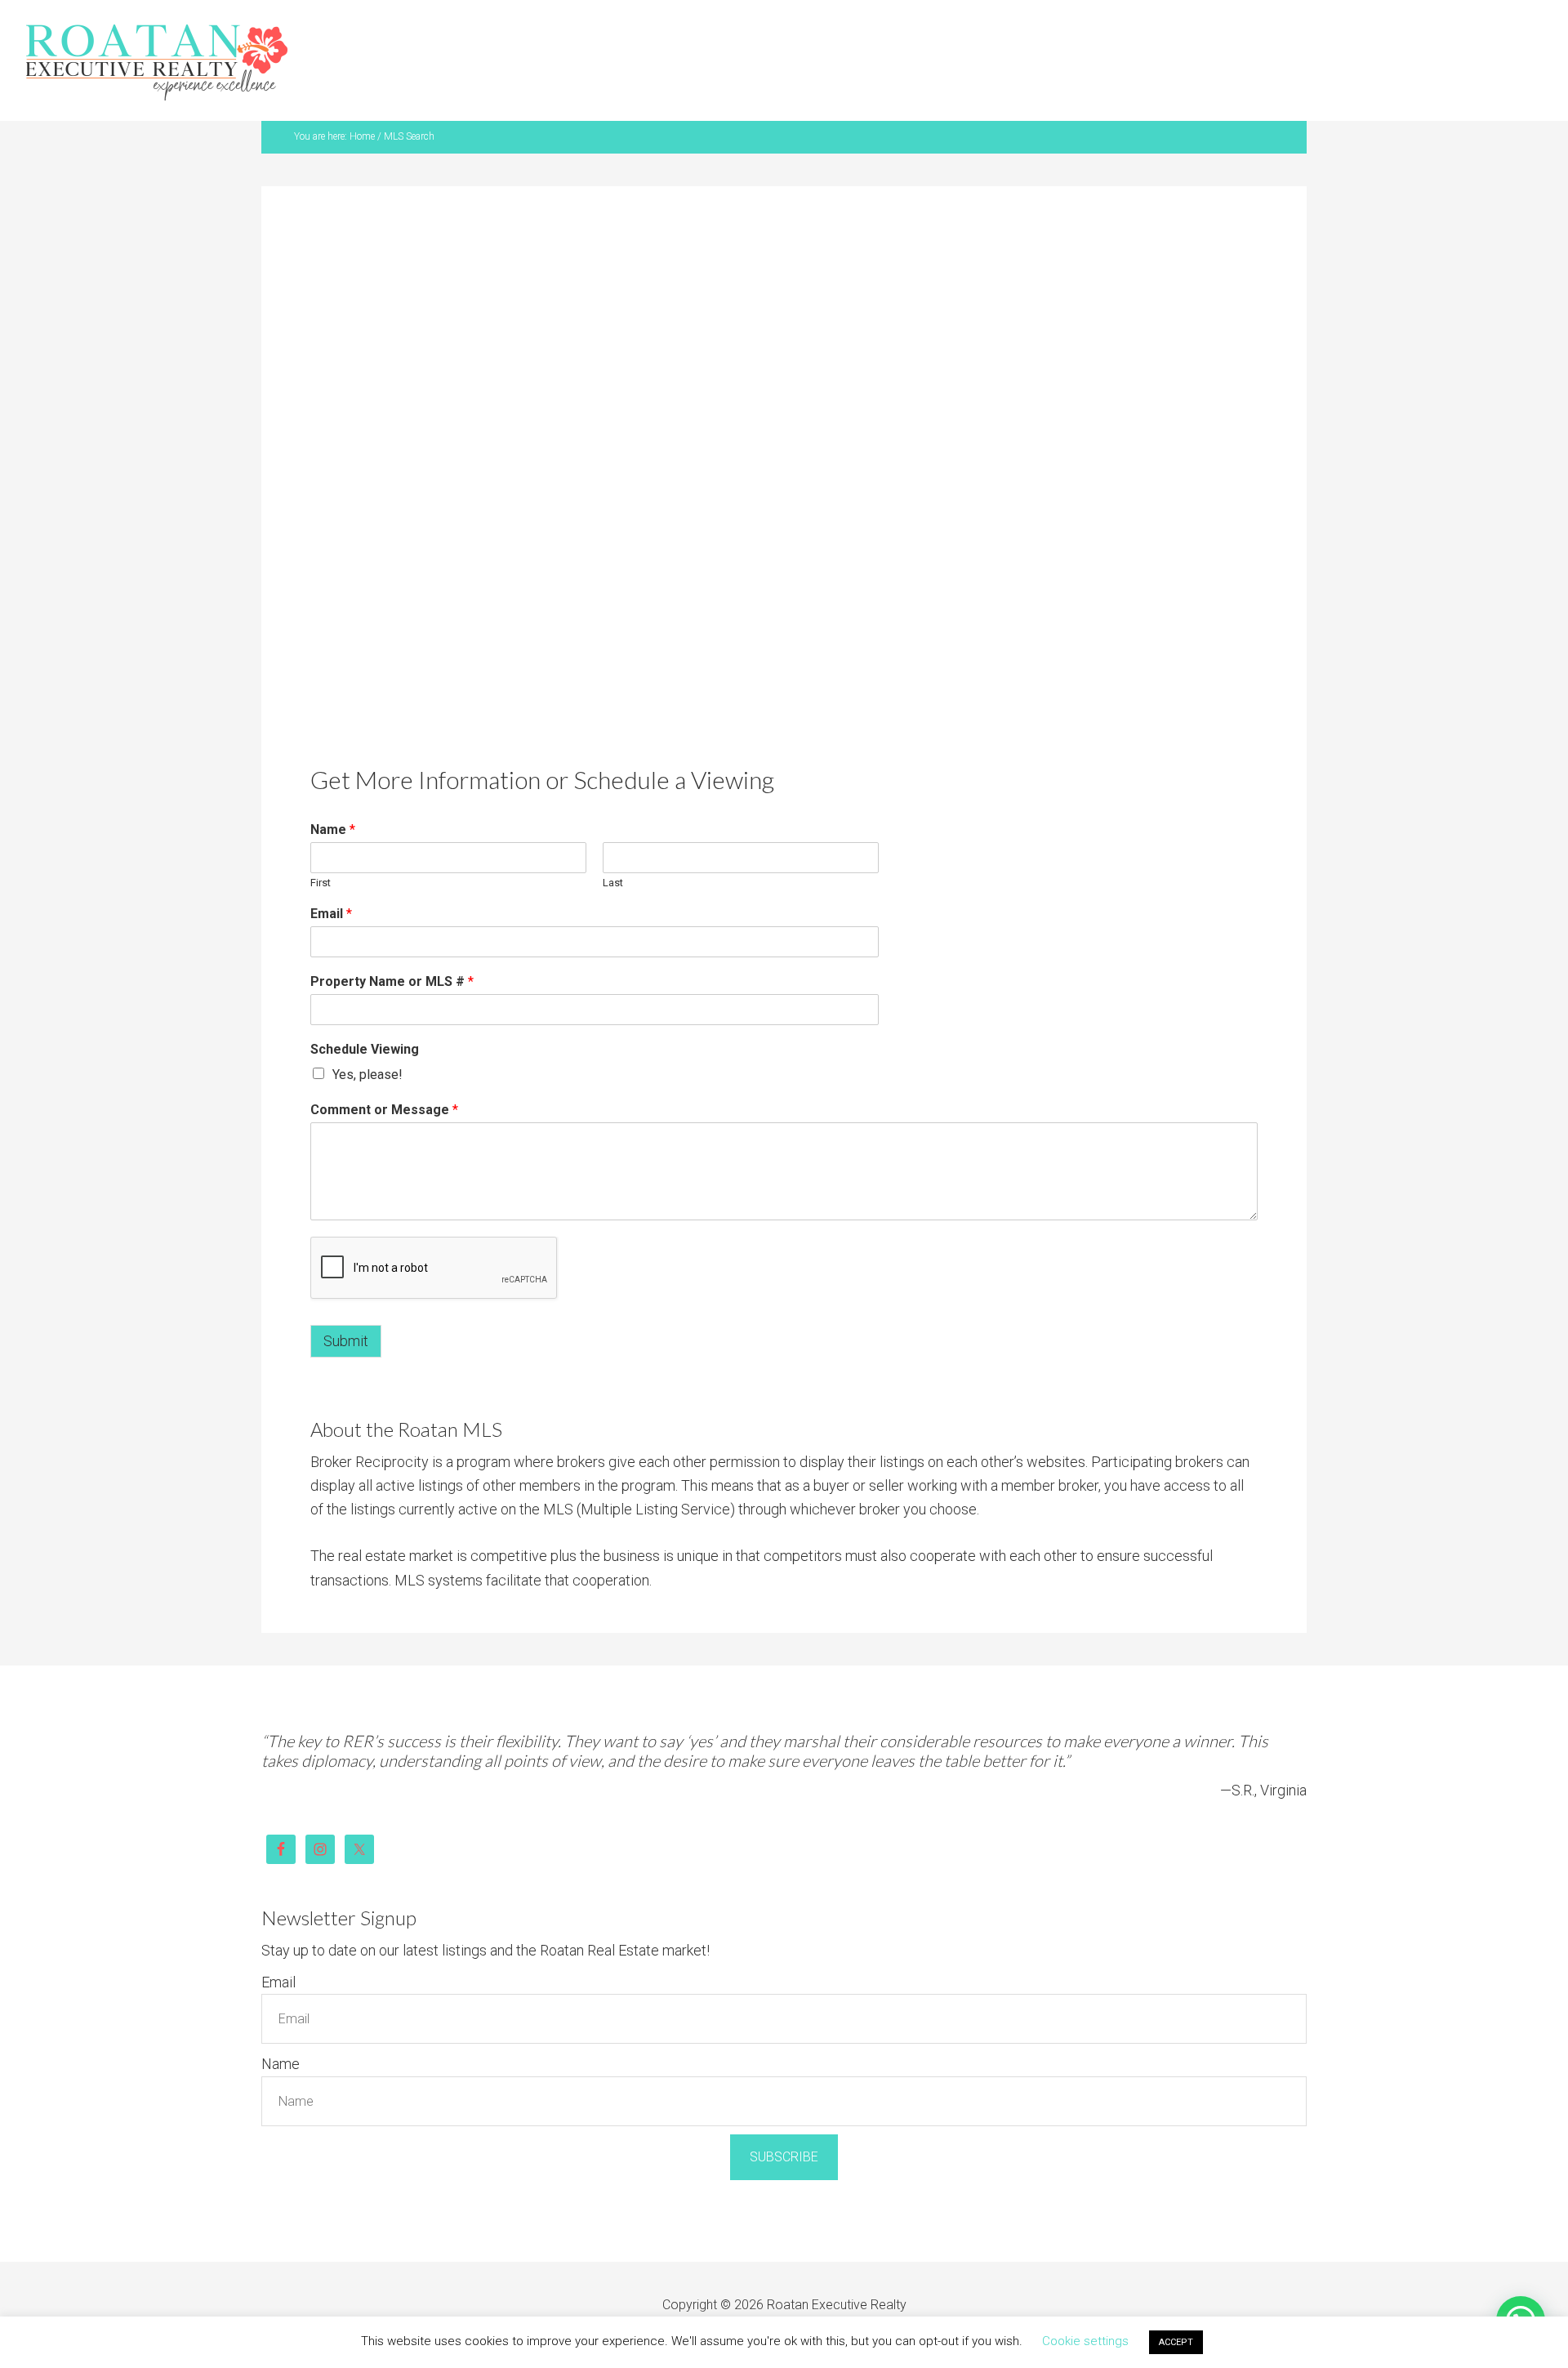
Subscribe (784, 2117)
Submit (346, 1301)
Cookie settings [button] (1085, 2341)
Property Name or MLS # (392, 941)
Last (613, 843)
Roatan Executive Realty (157, 45)
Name (333, 789)
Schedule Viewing (365, 1009)
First (321, 843)
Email (331, 874)
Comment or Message (384, 1070)
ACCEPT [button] (1176, 2342)
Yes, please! (367, 1035)
